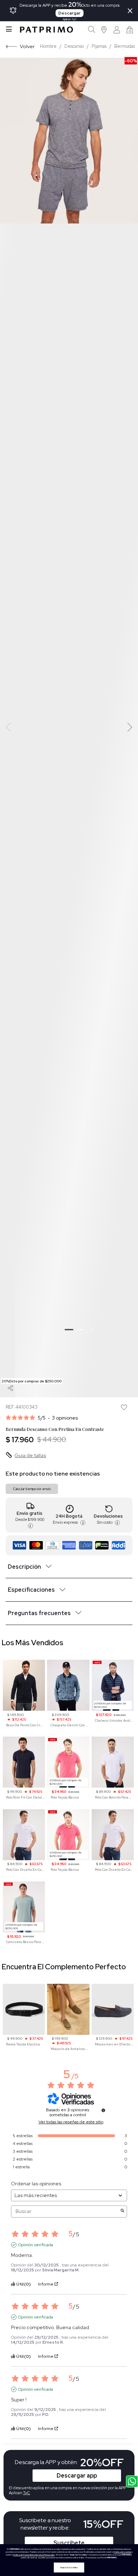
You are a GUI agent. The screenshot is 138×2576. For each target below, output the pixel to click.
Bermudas (125, 46)
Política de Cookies (122, 2552)
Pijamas (99, 46)
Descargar (70, 13)
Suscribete (69, 2543)
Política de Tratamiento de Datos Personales (34, 2555)
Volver (27, 46)
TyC (27, 2493)
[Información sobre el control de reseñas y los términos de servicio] (103, 2110)
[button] (104, 30)
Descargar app (77, 2476)
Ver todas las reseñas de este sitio (71, 2122)
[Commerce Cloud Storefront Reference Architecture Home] (46, 30)
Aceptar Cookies (69, 2567)
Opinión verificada (36, 2245)
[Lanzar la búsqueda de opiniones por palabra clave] (122, 2211)
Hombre (48, 46)
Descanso (74, 46)
